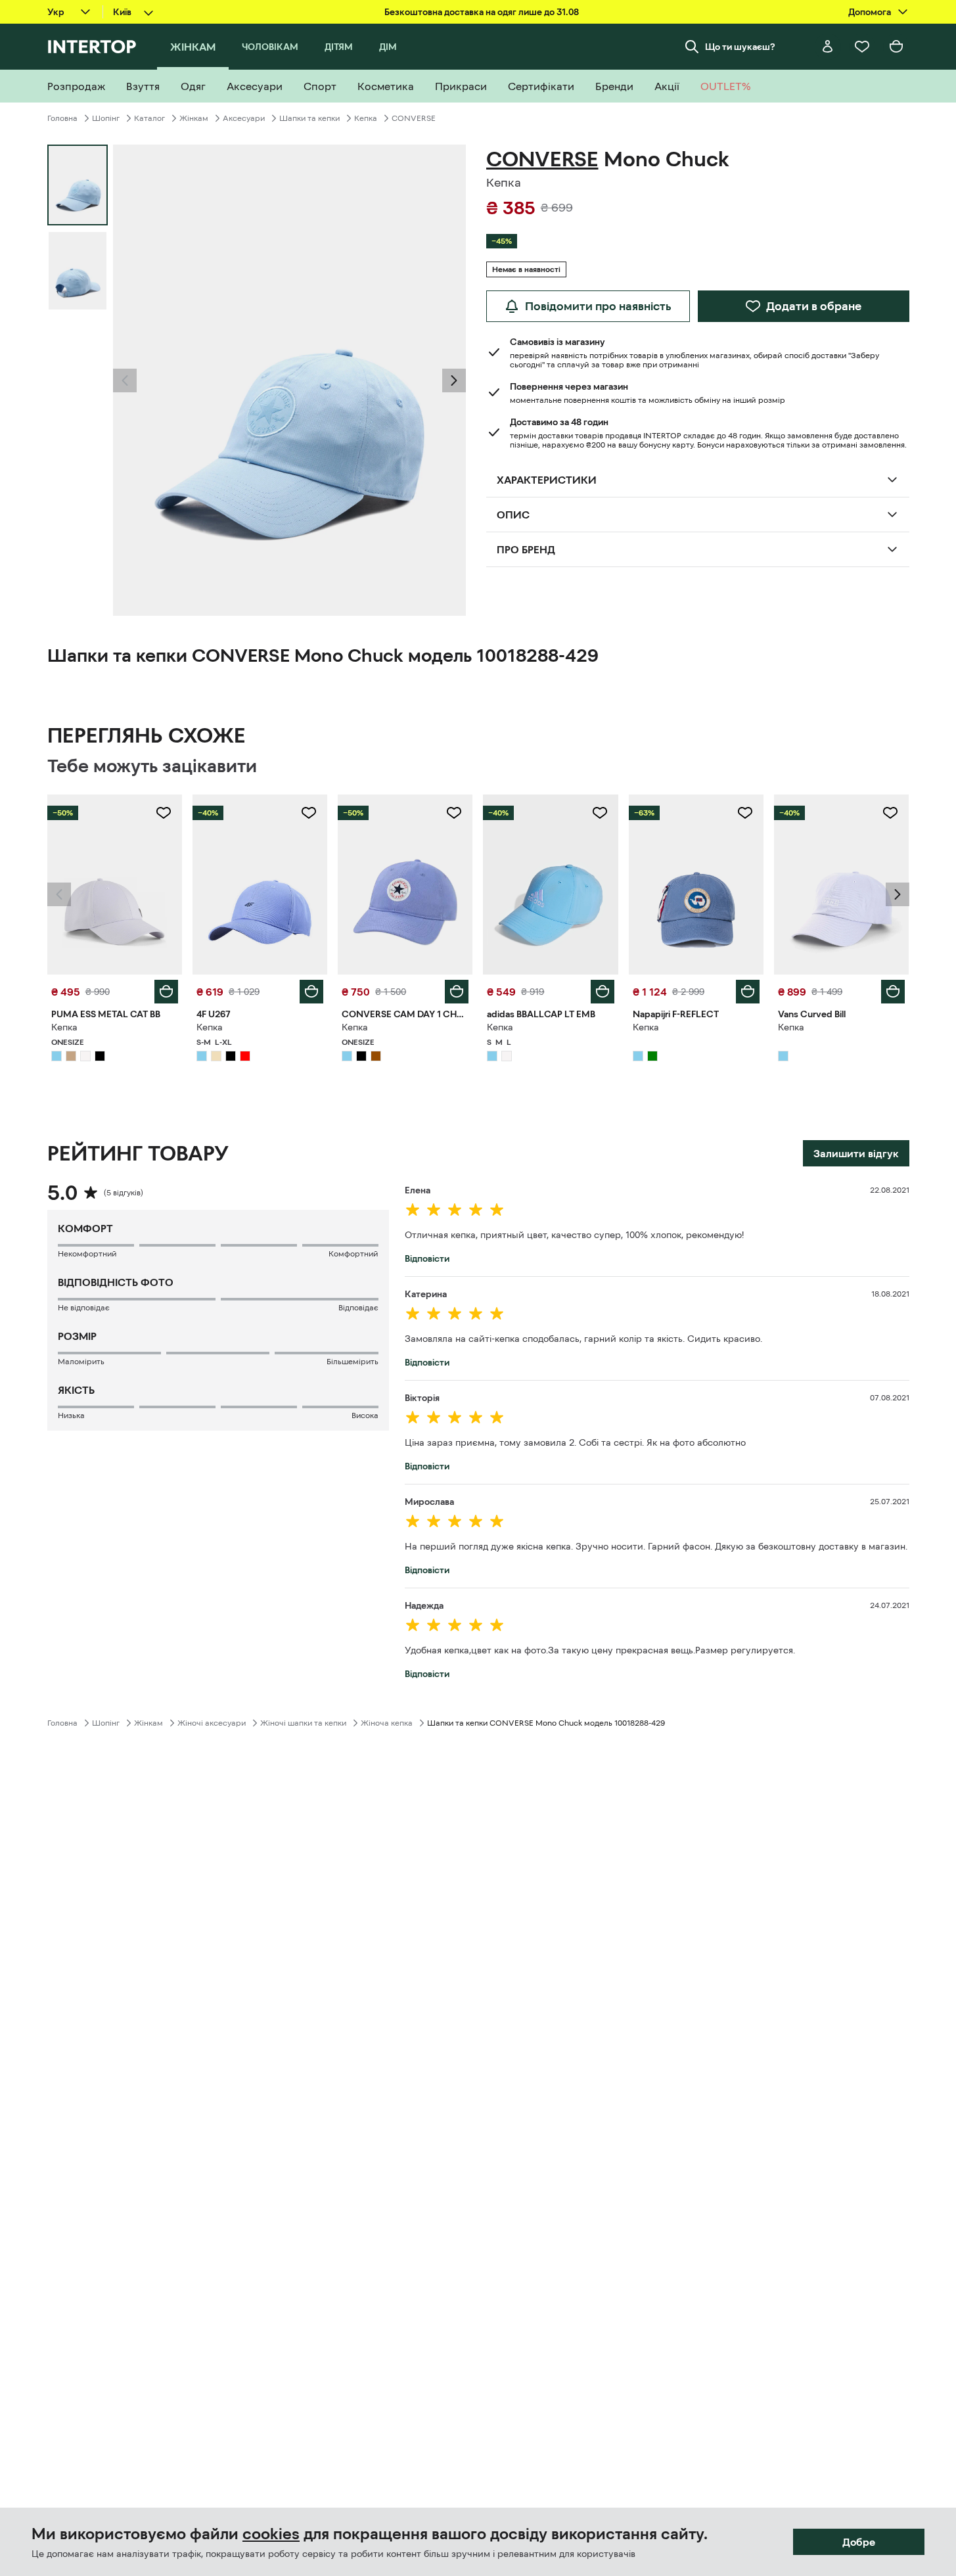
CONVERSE (414, 118)
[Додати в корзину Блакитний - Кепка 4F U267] (311, 992)
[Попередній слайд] (125, 380)
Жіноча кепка (387, 1723)
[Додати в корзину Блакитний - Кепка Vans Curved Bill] (893, 992)
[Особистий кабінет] (828, 47)
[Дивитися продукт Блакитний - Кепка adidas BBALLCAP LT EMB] (550, 885)
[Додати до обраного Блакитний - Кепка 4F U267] (309, 813)
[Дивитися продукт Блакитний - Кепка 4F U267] (260, 885)
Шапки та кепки (309, 118)
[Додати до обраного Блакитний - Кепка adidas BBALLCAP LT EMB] (600, 813)
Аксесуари (244, 118)
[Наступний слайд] (454, 380)
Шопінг (106, 118)
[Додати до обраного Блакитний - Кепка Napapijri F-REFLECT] (745, 813)
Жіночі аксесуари (212, 1723)
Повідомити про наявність (598, 306)
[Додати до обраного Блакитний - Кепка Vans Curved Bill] (890, 813)
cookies (271, 2534)
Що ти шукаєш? (740, 47)
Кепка (366, 118)
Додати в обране (814, 306)
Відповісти (427, 1258)
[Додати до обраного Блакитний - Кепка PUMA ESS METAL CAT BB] (164, 813)
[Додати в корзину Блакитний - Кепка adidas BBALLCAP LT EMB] (603, 992)
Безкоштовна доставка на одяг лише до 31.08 (482, 12)
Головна (62, 118)
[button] (125, 380)
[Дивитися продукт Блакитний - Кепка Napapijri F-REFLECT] (696, 885)
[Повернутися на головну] (92, 47)
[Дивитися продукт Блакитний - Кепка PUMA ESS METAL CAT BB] (115, 885)
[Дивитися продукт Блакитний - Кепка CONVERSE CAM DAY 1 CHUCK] (405, 885)
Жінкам (194, 118)
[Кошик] (896, 47)
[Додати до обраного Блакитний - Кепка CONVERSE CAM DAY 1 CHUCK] (454, 813)
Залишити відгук (856, 1153)
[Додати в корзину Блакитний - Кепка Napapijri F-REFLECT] (748, 992)
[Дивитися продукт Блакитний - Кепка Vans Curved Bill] (841, 885)
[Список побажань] (862, 47)
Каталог (149, 118)
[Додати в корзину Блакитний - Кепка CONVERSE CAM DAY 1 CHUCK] (457, 992)
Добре (859, 2542)
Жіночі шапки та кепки (303, 1723)
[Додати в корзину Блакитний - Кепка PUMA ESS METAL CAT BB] (166, 992)
